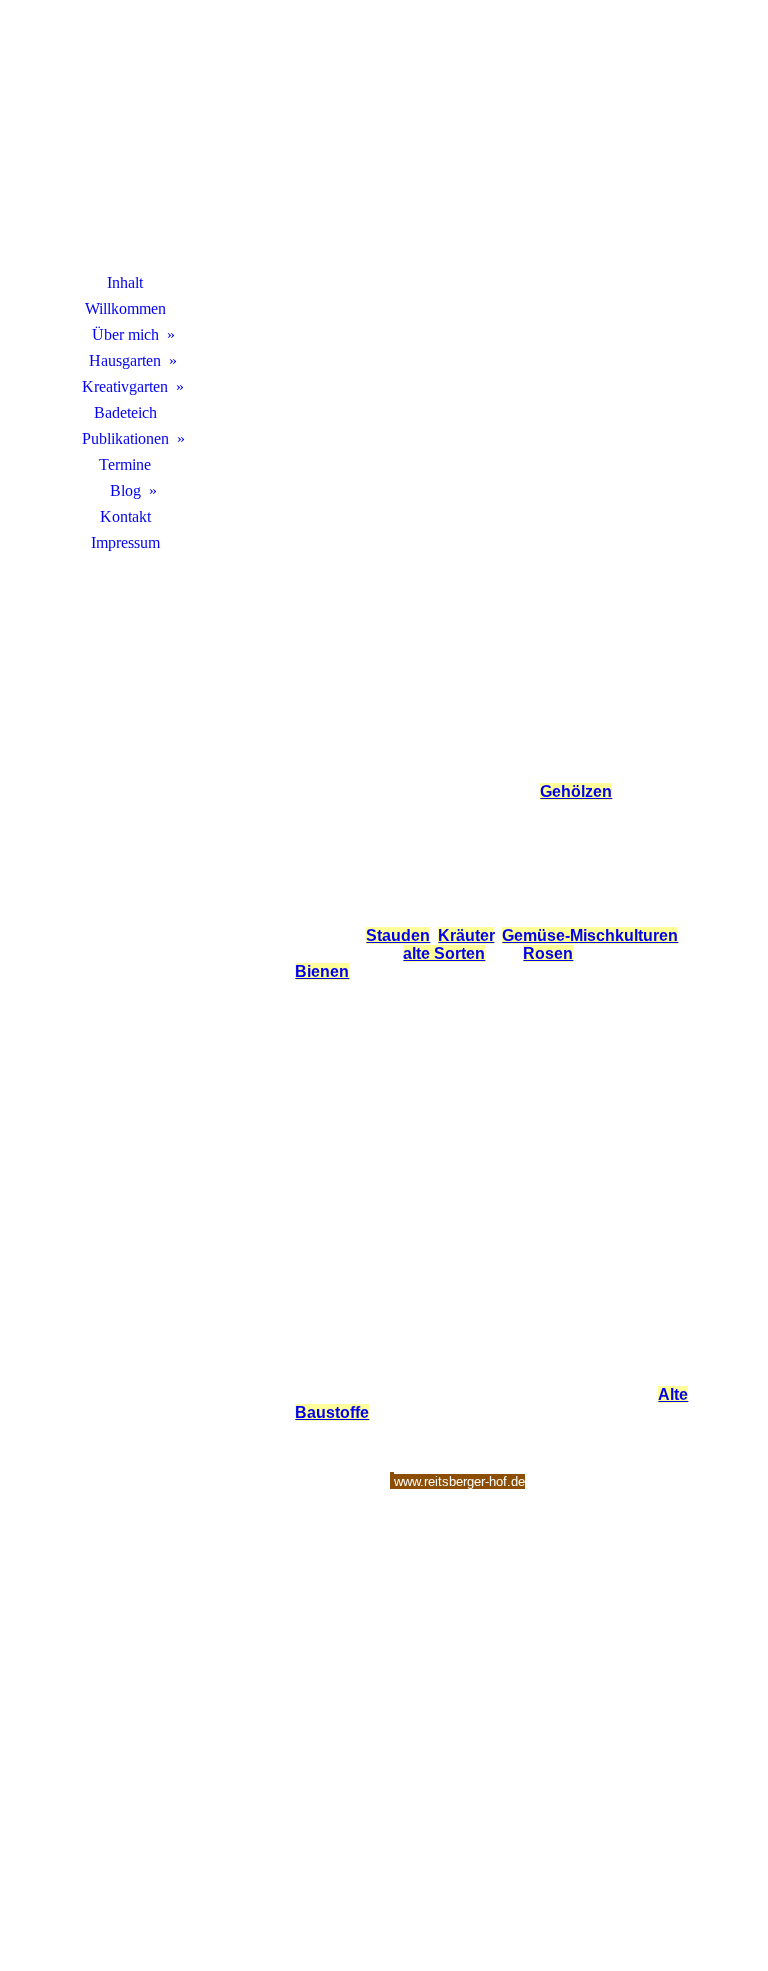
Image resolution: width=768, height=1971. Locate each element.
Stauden (398, 935)
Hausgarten (125, 360)
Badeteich (125, 412)
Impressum (125, 542)
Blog (125, 490)
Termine (125, 464)
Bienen (322, 971)
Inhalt (125, 282)
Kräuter (466, 935)
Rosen (548, 953)
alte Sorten (444, 953)
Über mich (125, 334)
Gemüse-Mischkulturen (590, 935)
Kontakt (125, 516)
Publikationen (125, 438)
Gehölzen (576, 791)
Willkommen (125, 308)
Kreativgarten (125, 386)
